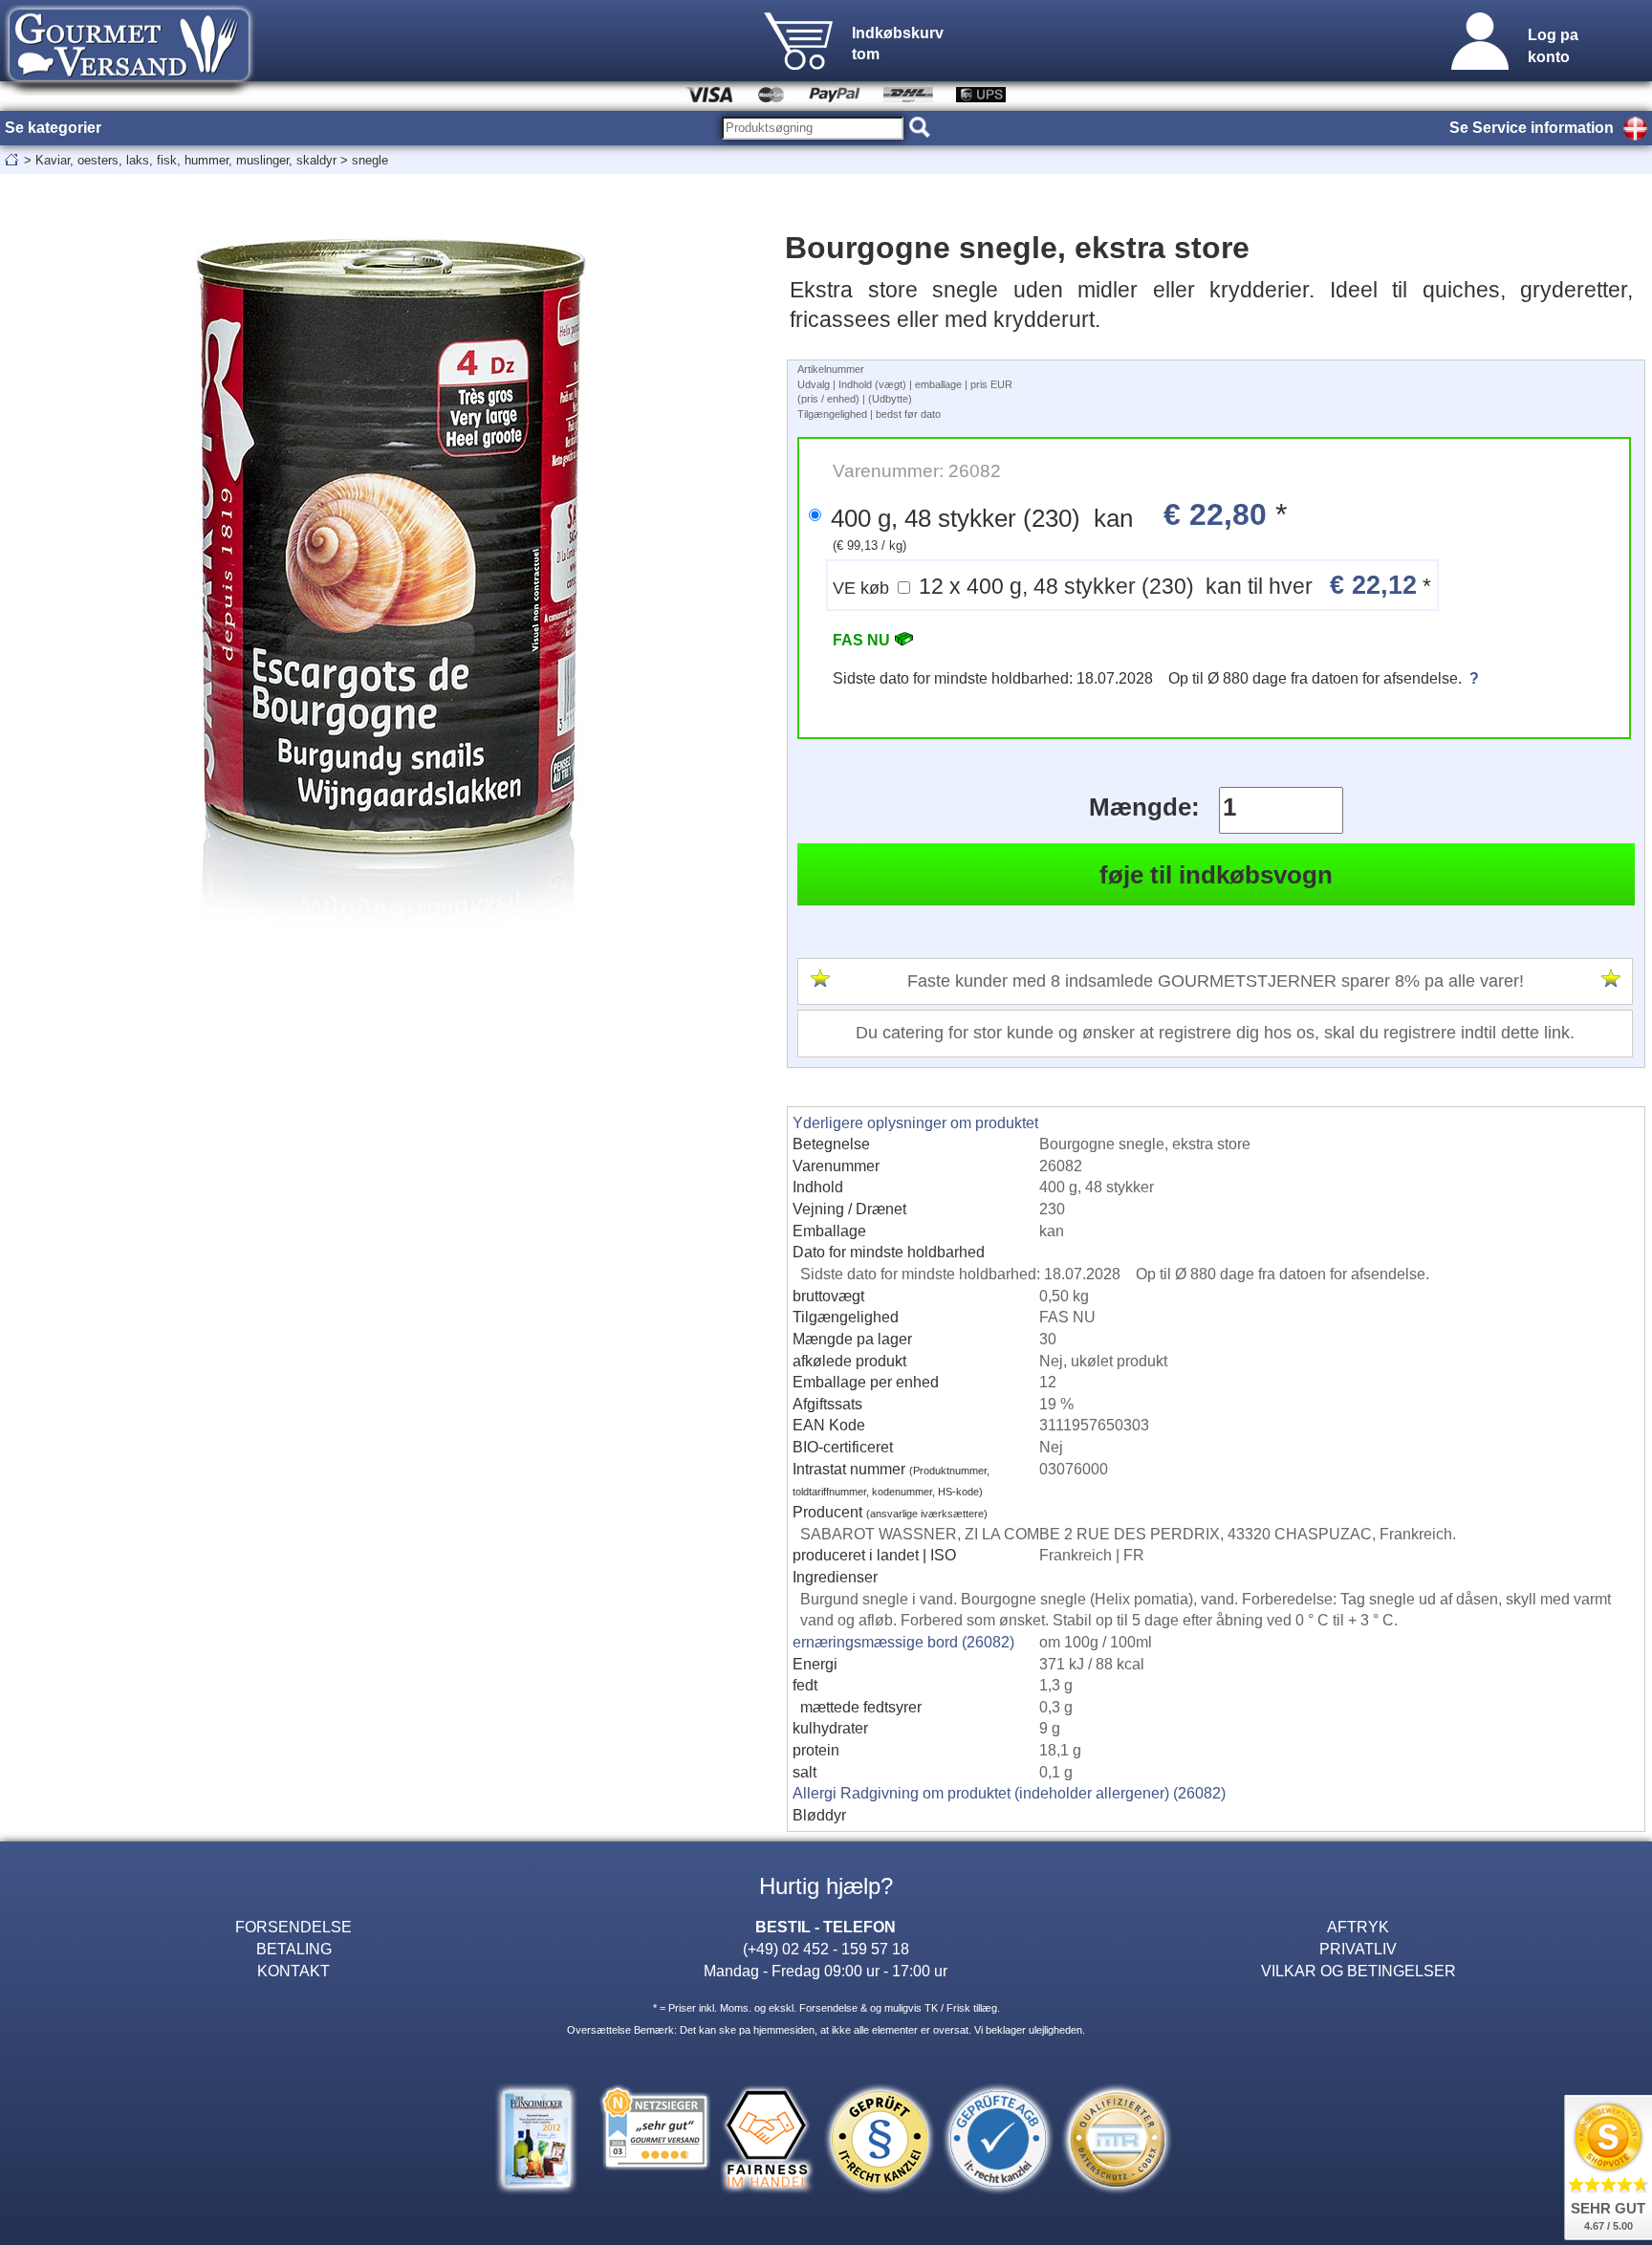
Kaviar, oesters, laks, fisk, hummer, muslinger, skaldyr (186, 160)
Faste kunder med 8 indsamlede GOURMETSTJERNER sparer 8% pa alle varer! (1216, 981)
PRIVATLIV (1358, 1949)
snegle (370, 160)
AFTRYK (1358, 1927)
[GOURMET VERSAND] (129, 90)
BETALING (294, 1949)
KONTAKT (293, 1971)
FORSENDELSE (293, 1927)
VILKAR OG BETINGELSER (1359, 1971)
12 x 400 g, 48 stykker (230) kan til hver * (1132, 585)
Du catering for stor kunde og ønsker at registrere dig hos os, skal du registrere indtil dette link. (1215, 1033)
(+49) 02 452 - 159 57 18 (826, 1949)
